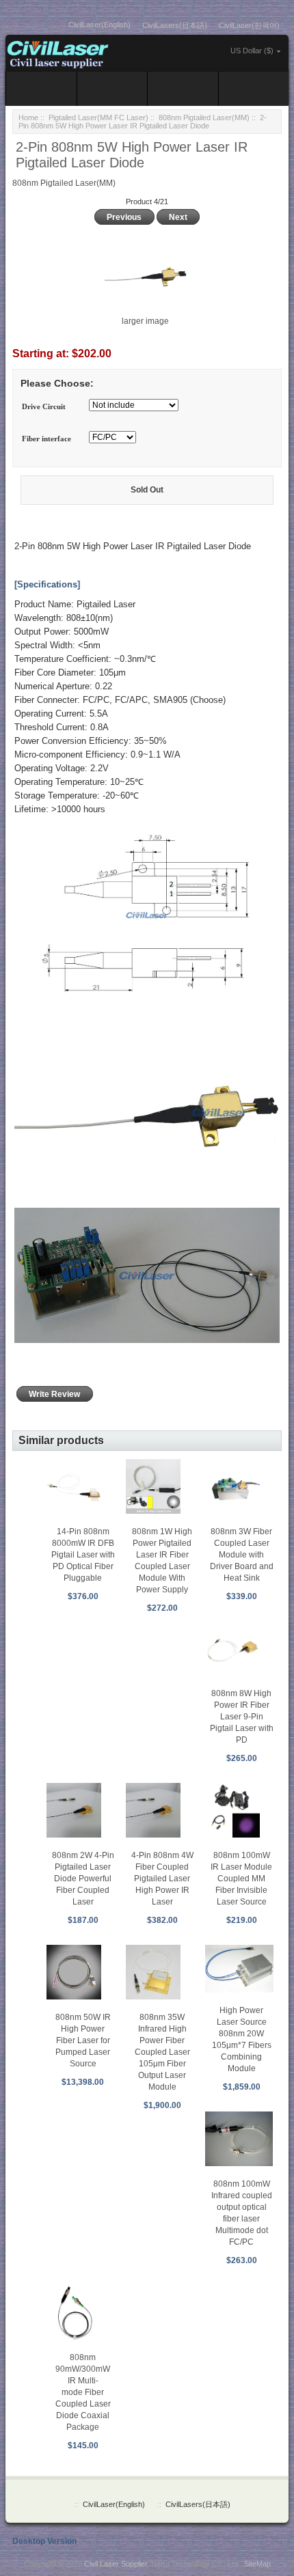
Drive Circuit (44, 406)
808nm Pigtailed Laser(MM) (204, 117)
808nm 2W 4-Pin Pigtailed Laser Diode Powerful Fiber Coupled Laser (83, 1879)
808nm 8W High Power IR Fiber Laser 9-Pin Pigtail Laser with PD (242, 1717)
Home (28, 117)
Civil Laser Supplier (116, 2564)
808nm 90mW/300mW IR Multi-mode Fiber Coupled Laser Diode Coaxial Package (83, 2392)
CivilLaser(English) (99, 25)
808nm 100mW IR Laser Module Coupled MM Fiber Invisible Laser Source (241, 1879)
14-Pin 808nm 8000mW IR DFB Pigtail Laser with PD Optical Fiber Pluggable (83, 1555)
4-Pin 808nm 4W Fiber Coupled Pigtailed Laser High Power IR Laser (162, 1879)
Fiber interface (46, 439)
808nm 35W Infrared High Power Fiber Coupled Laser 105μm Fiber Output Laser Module (162, 2052)
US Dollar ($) (252, 51)
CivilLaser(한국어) (249, 25)
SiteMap (257, 2564)
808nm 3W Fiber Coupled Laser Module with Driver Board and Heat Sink (242, 1555)
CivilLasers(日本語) (175, 25)
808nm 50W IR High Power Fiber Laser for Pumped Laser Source (83, 2040)
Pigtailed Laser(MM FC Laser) (98, 117)
